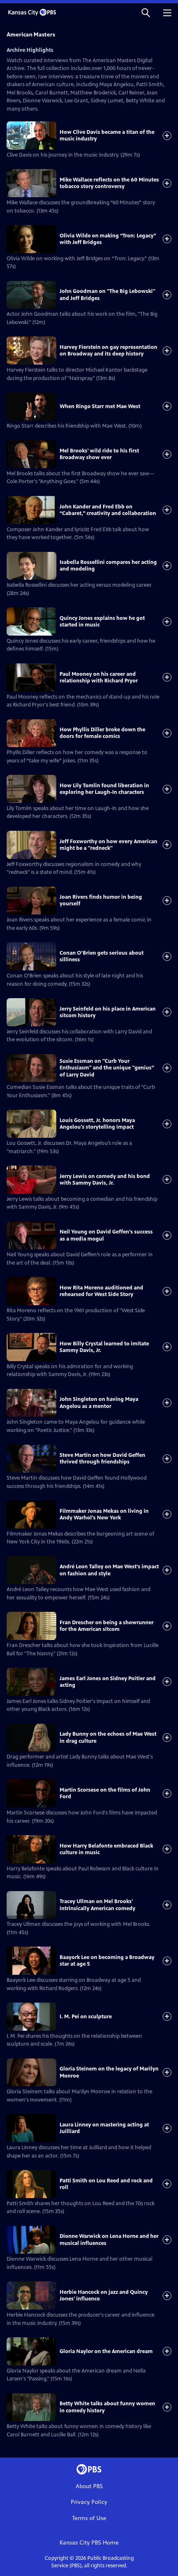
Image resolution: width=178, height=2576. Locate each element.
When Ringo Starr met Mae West (100, 406)
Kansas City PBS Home (89, 2543)
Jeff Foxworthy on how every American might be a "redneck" (108, 845)
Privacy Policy (89, 2502)
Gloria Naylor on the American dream (106, 2351)
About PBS (89, 2486)
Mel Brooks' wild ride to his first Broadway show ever (99, 454)
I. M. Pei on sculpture (86, 2017)
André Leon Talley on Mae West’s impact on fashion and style (109, 1570)
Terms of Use (89, 2518)
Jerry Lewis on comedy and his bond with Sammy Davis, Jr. (105, 1180)
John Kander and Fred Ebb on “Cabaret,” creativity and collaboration (108, 510)
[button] (146, 12)
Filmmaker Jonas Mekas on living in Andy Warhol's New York (104, 1514)
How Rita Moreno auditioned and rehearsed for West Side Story (101, 1291)
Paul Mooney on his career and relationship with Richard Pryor (99, 677)
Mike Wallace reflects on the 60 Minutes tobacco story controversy (109, 183)
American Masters (31, 35)
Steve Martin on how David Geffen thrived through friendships (102, 1459)
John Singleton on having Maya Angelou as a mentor (99, 1403)
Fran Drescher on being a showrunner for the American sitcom (107, 1626)
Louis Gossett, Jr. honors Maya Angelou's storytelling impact (97, 1124)
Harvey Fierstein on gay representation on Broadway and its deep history (108, 351)
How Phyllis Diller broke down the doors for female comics (102, 733)
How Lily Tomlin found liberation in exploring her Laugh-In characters (104, 789)
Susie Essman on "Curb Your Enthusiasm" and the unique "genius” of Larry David (107, 1068)
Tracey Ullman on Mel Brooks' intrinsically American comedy (97, 1905)
